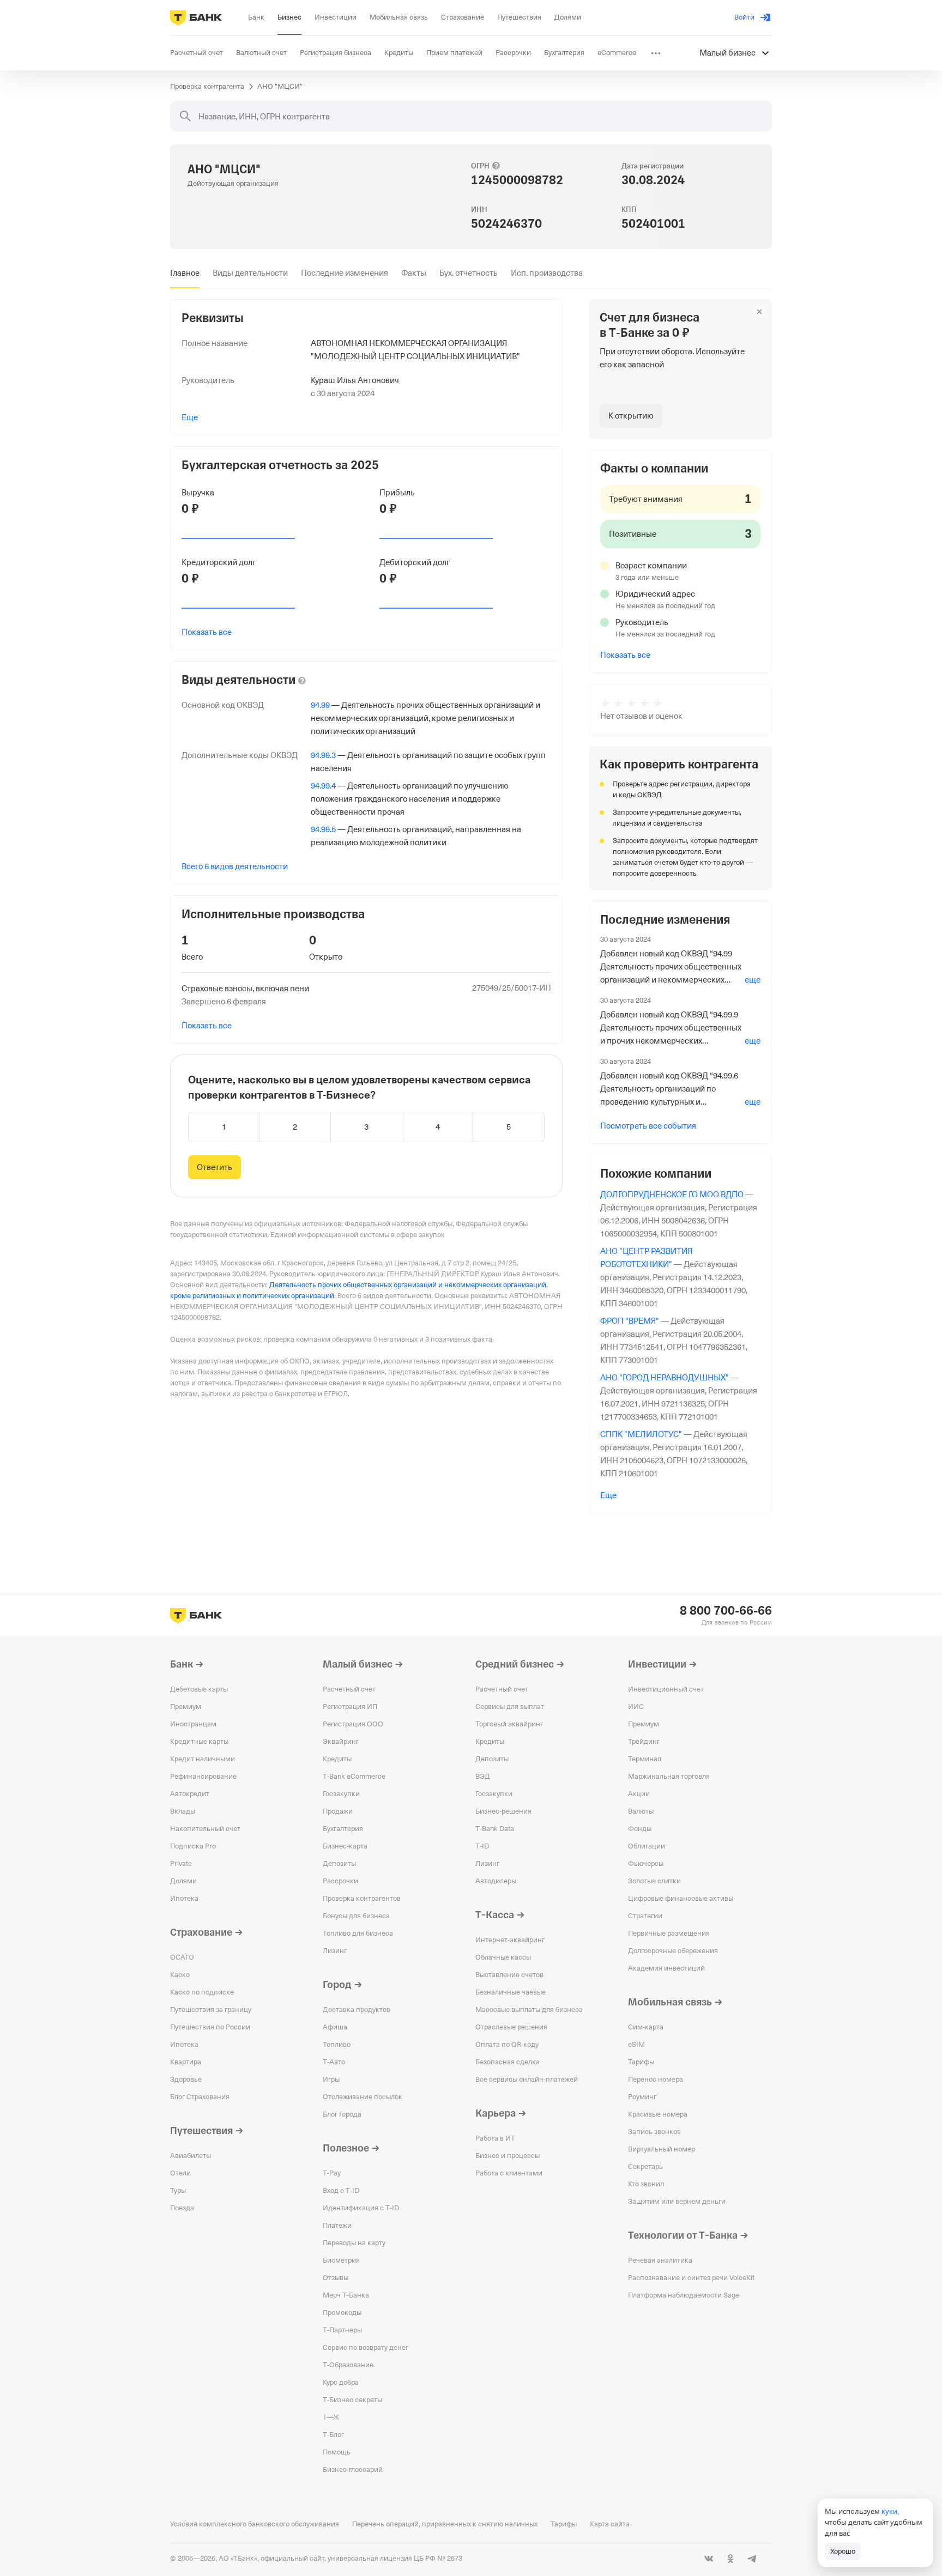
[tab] (185, 273)
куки (889, 2511)
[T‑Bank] (196, 17)
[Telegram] (752, 2559)
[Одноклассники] (730, 2559)
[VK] (709, 2559)
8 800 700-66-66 (726, 1611)
